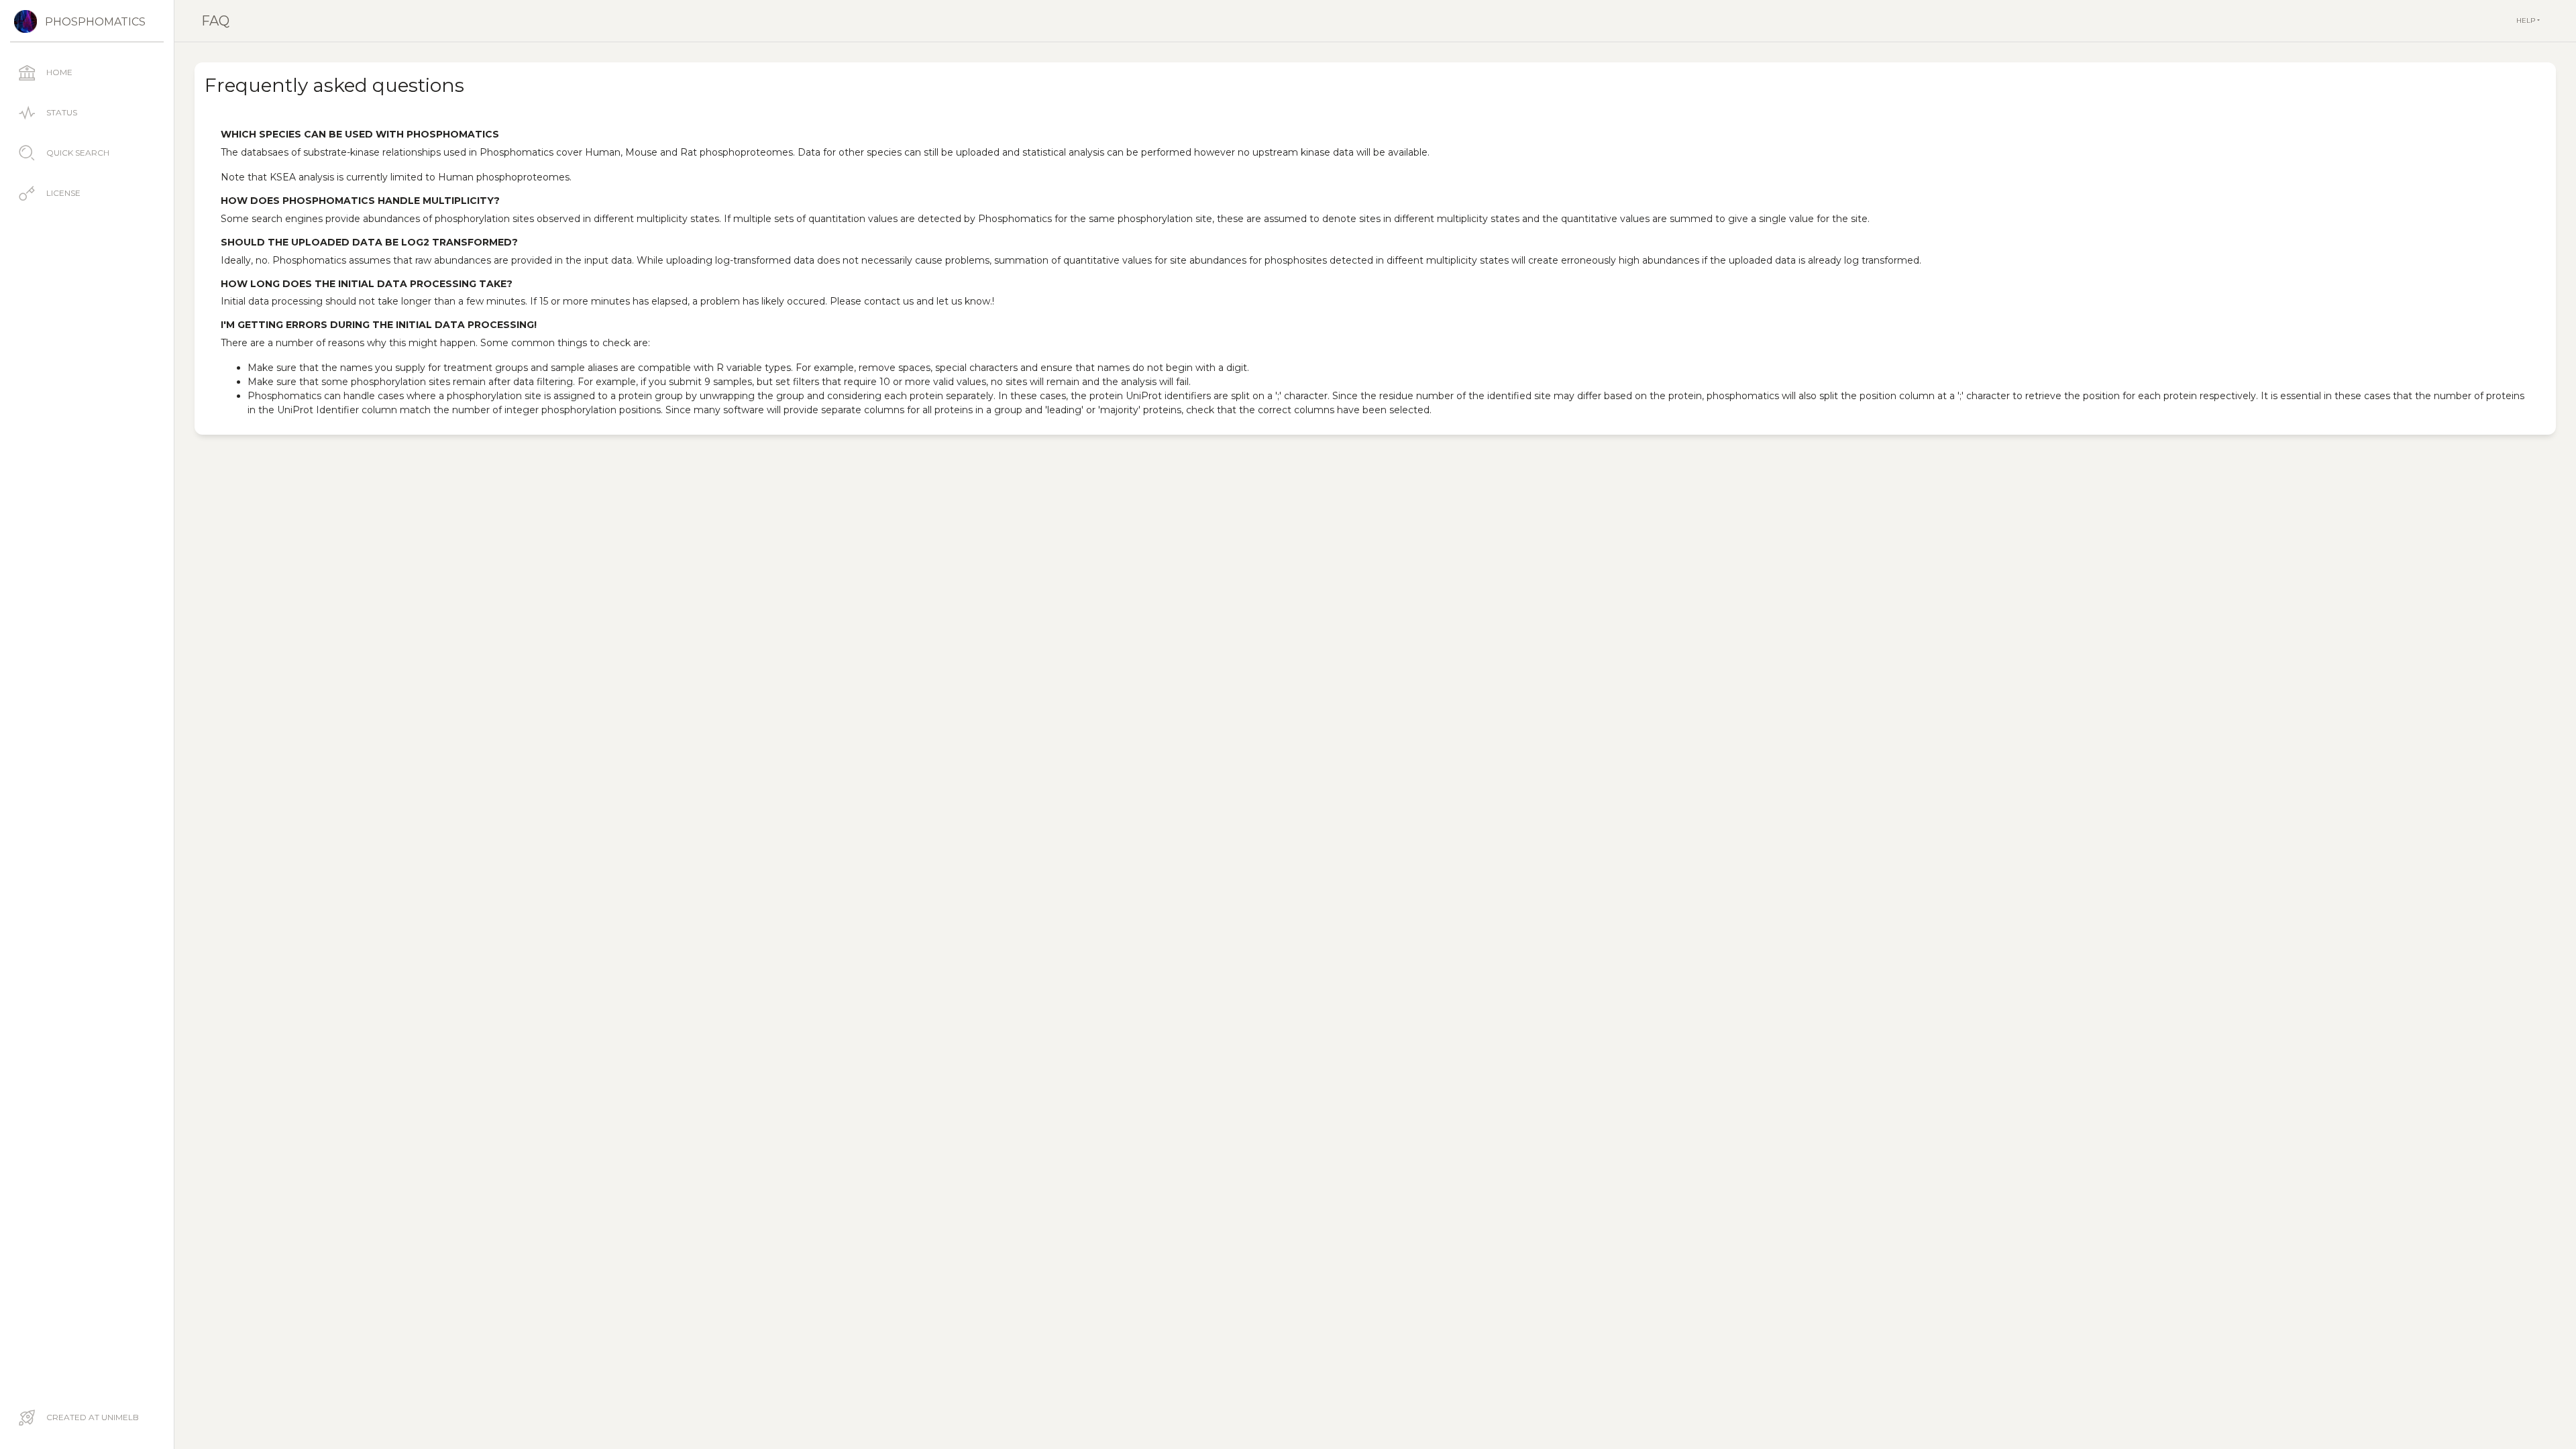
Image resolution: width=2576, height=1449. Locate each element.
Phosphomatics (95, 22)
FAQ (215, 21)
